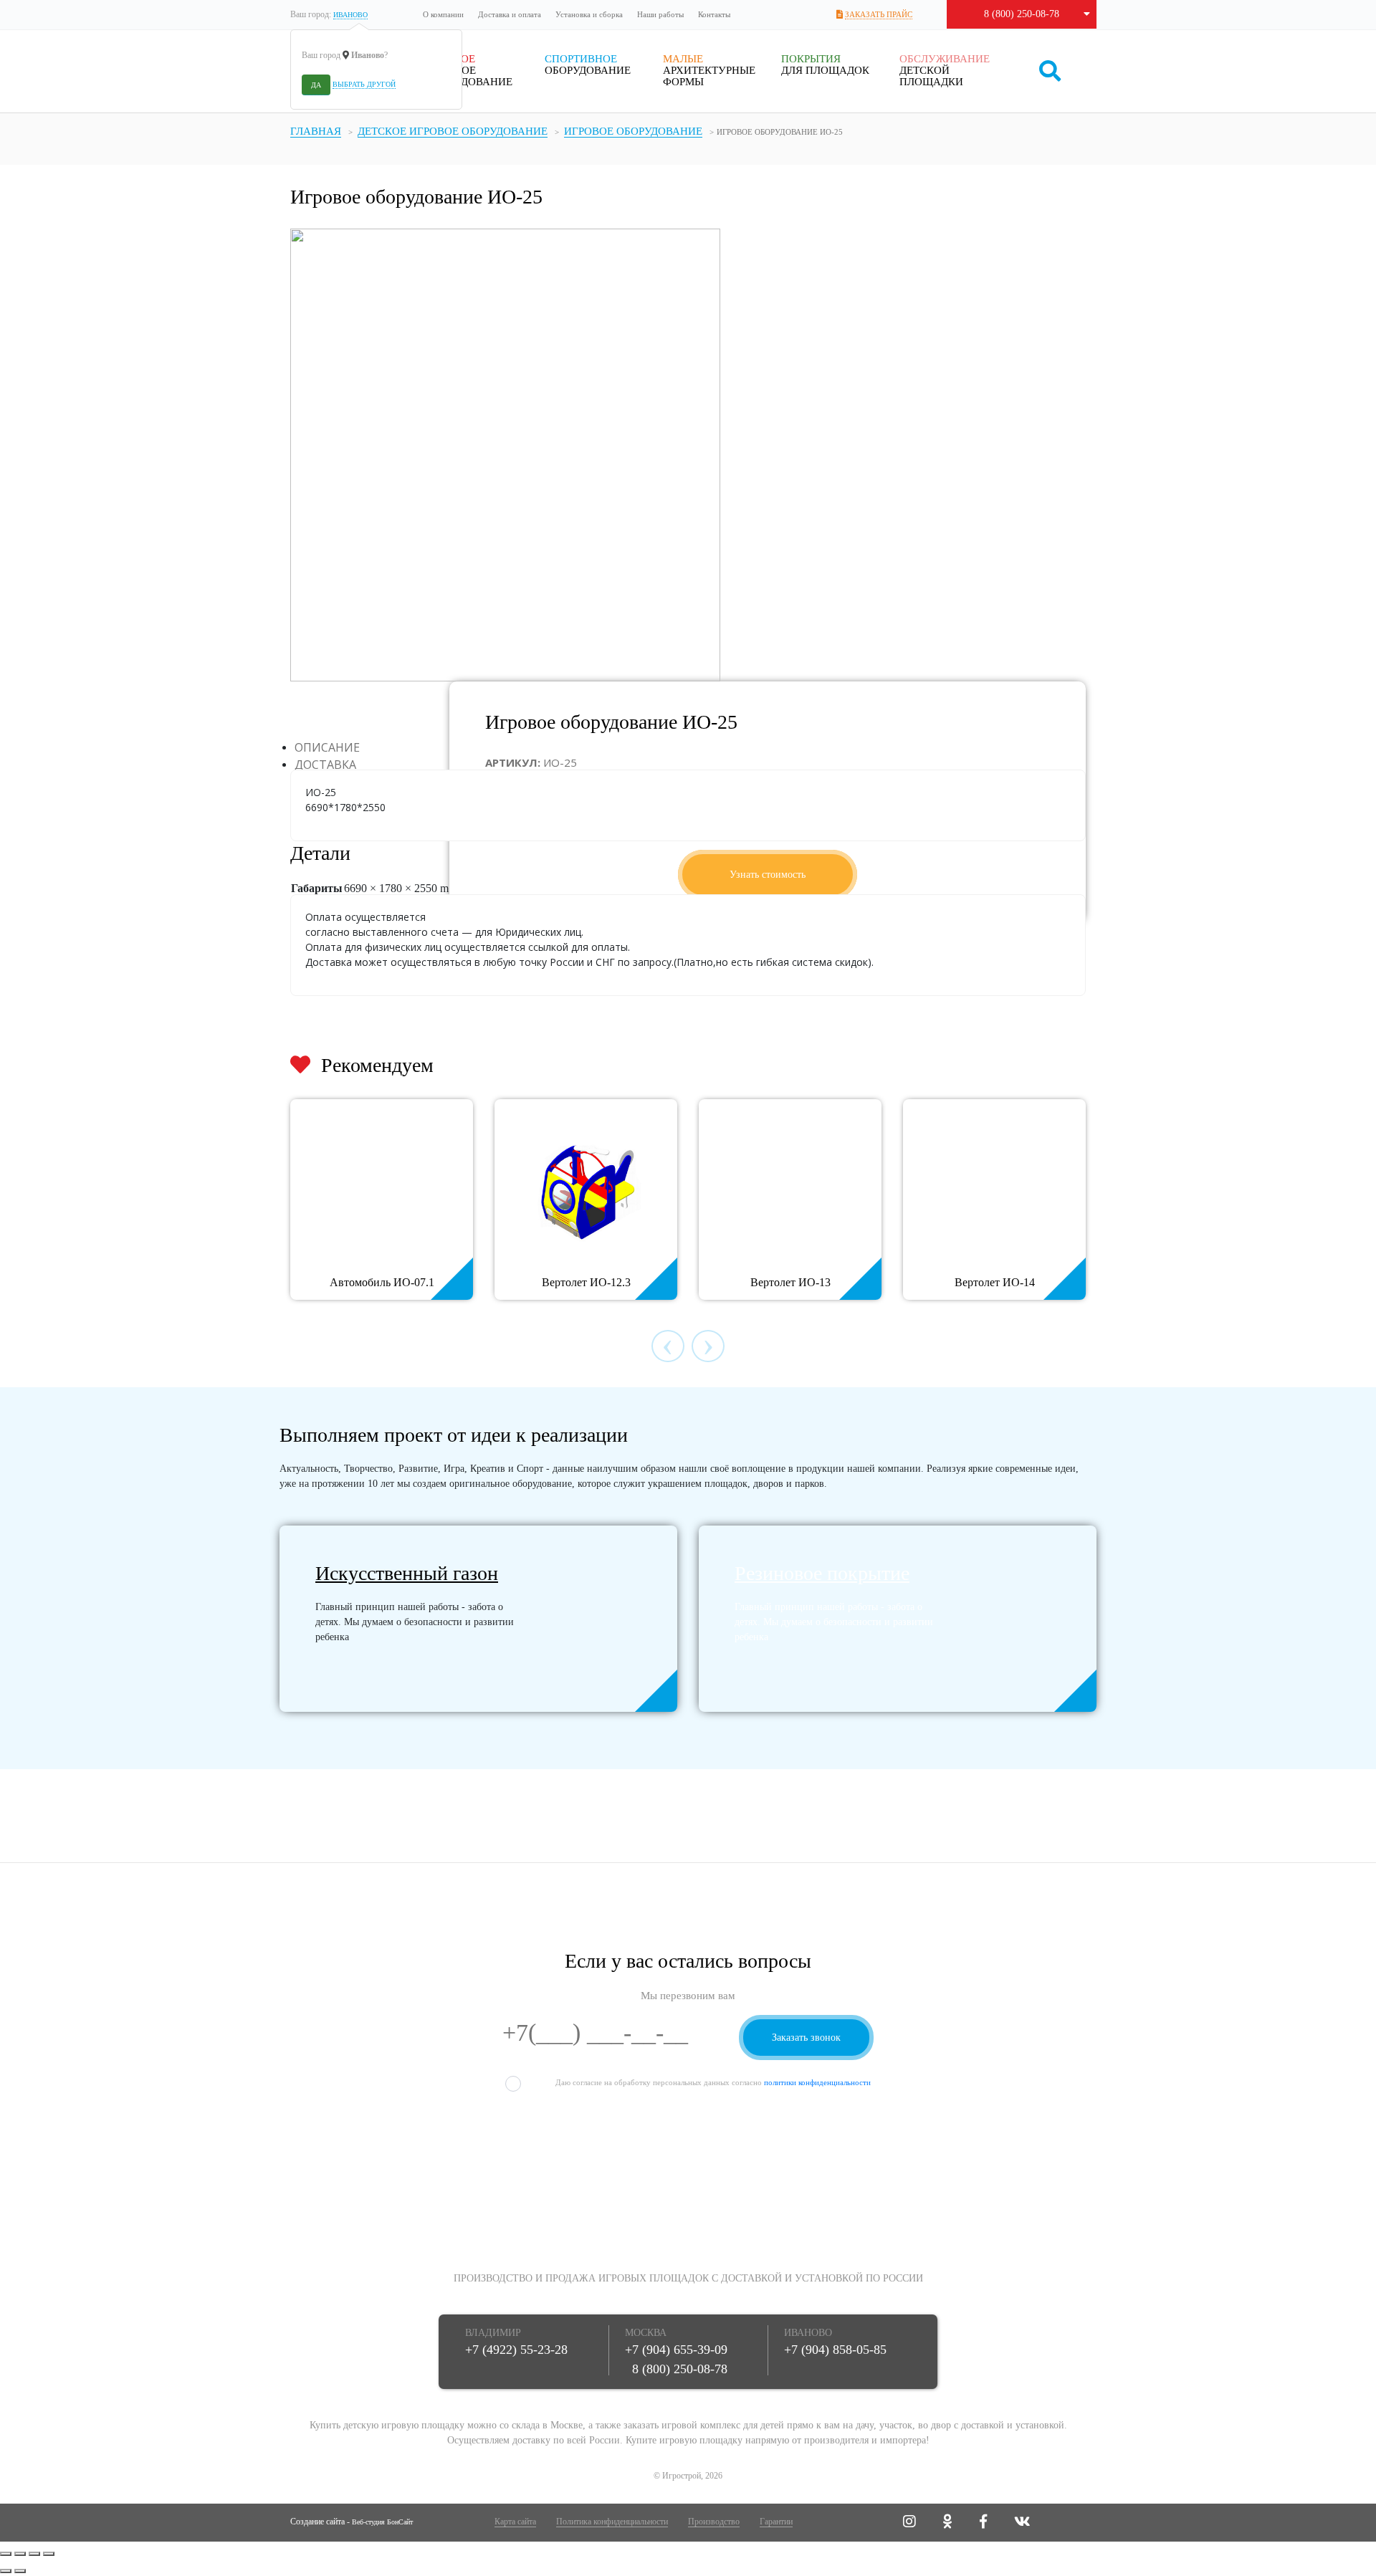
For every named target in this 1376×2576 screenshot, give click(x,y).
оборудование (588, 64)
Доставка (325, 765)
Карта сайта (515, 2522)
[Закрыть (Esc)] (6, 2554)
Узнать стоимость (768, 875)
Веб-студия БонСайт (382, 2522)
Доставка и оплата (510, 14)
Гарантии (776, 2522)
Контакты (714, 14)
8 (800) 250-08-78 (1022, 14)
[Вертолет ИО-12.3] (586, 1186)
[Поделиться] (20, 2554)
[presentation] (668, 1346)
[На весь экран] (34, 2554)
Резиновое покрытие (822, 1573)
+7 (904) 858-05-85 (835, 2350)
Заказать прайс (879, 14)
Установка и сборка (589, 14)
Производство (714, 2522)
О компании (443, 14)
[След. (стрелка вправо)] (20, 2571)
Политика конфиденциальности (612, 2522)
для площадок (825, 64)
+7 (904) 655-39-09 (676, 2350)
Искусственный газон (407, 1573)
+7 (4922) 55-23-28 (516, 2350)
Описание (327, 747)
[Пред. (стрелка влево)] (6, 2571)
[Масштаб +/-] (49, 2554)
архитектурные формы (709, 70)
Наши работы (660, 14)
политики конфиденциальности (817, 2082)
